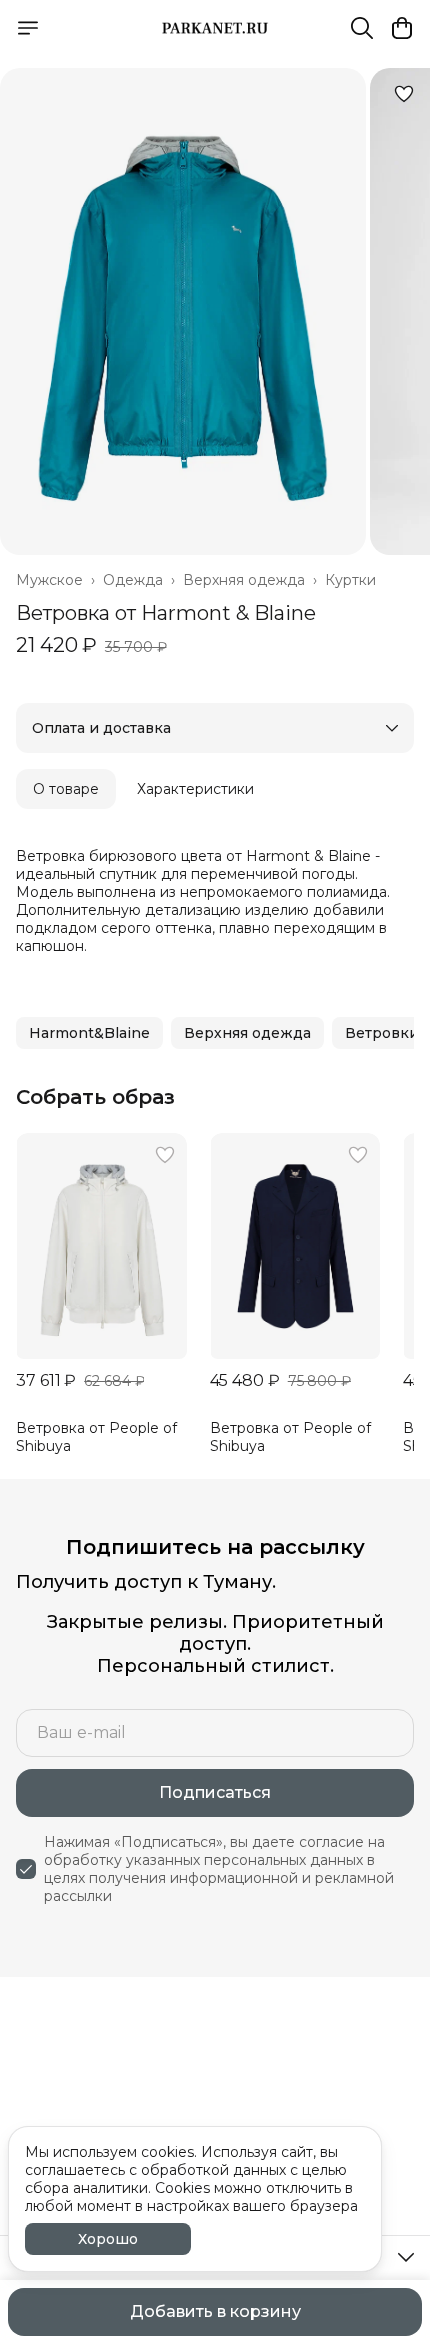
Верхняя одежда (244, 580)
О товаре (66, 789)
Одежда (133, 580)
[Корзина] (402, 28)
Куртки (350, 580)
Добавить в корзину (215, 2311)
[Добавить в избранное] (404, 94)
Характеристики (195, 789)
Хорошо (108, 2239)
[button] (89, 1033)
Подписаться (215, 1792)
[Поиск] (362, 28)
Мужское (49, 580)
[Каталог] (28, 28)
